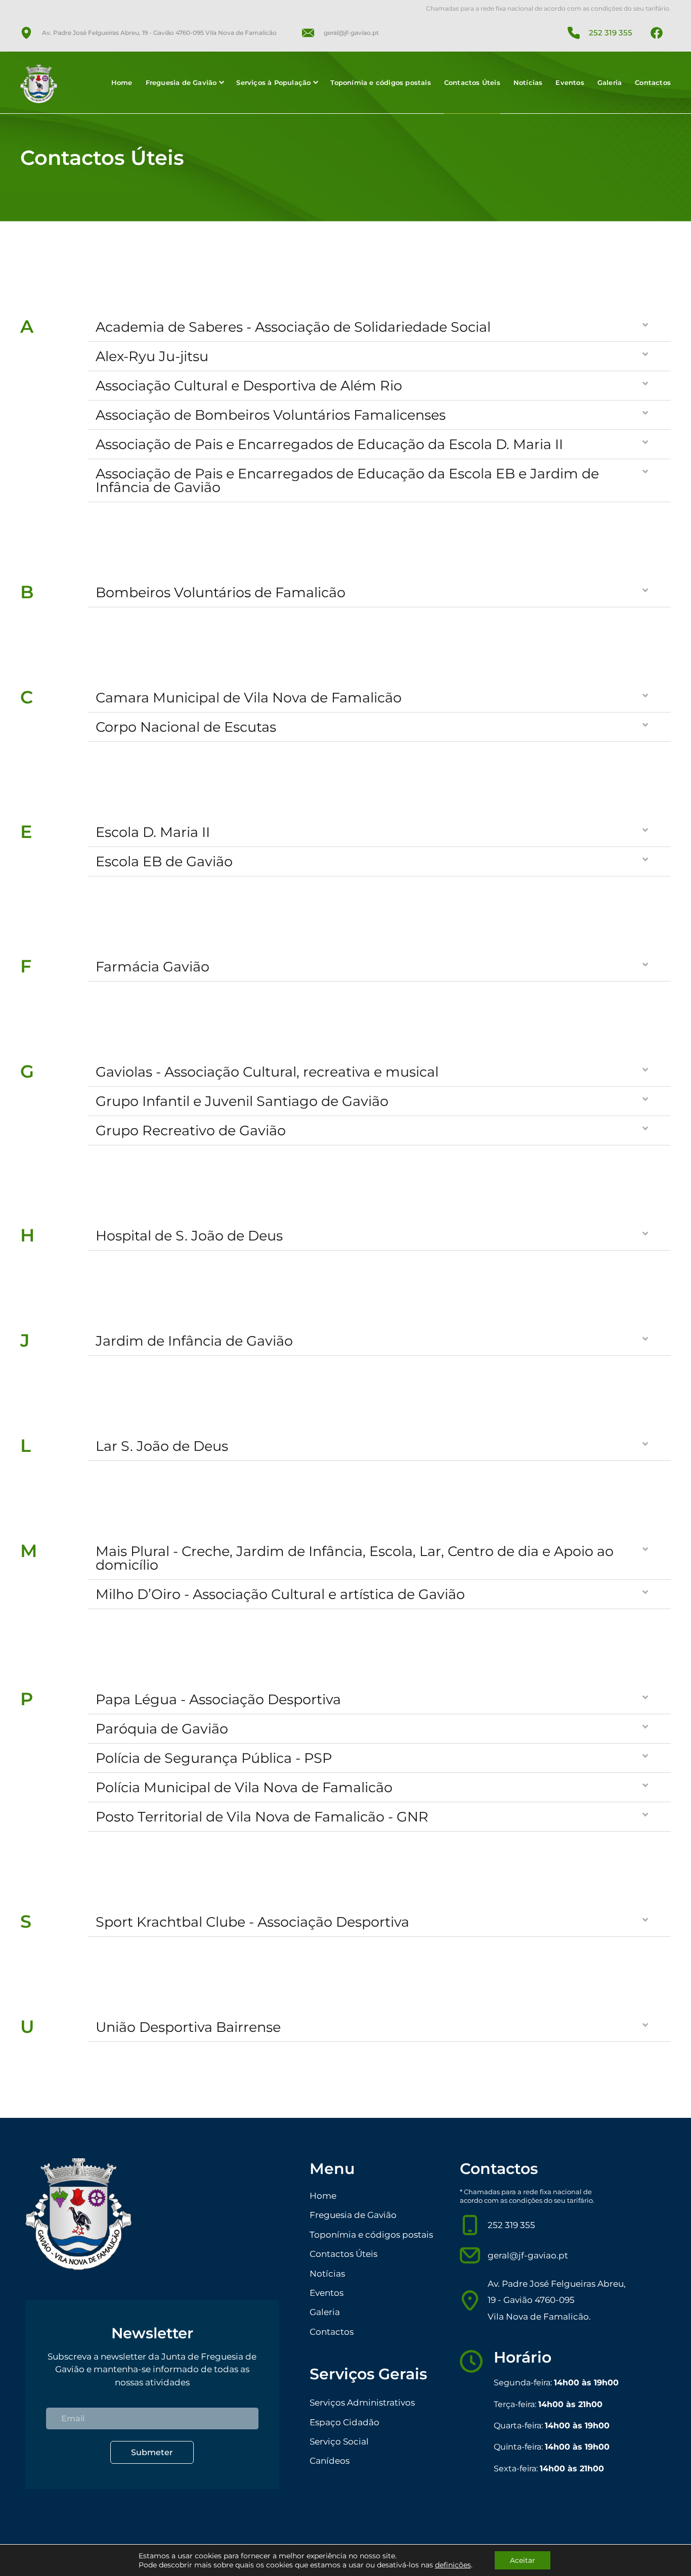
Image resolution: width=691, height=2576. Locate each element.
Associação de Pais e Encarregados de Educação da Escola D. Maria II (329, 444)
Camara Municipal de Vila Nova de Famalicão (249, 698)
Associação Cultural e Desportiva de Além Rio (249, 386)
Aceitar (523, 2560)
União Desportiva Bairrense (188, 2027)
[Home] (45, 84)
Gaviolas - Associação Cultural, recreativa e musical (267, 1072)
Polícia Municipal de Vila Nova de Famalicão (244, 1787)
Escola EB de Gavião (164, 861)
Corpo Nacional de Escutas (186, 727)
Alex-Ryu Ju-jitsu (152, 356)
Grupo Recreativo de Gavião (191, 1130)
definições (453, 2565)
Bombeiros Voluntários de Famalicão (221, 592)
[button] (379, 327)
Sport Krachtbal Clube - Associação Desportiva (252, 1922)
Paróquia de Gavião (162, 1729)
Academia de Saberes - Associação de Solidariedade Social (293, 327)
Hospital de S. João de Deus (189, 1236)
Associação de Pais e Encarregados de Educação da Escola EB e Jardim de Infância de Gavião (347, 480)
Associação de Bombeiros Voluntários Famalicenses (271, 415)
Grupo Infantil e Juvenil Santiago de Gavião (242, 1101)
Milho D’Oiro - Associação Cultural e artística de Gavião (280, 1594)
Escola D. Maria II (153, 832)
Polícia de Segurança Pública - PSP (214, 1758)
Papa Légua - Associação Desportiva (218, 1699)
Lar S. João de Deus (162, 1446)
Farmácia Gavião (153, 967)
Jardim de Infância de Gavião (194, 1341)
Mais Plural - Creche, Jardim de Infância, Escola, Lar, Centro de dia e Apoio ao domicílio (355, 1558)
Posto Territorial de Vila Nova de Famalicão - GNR (262, 1817)
